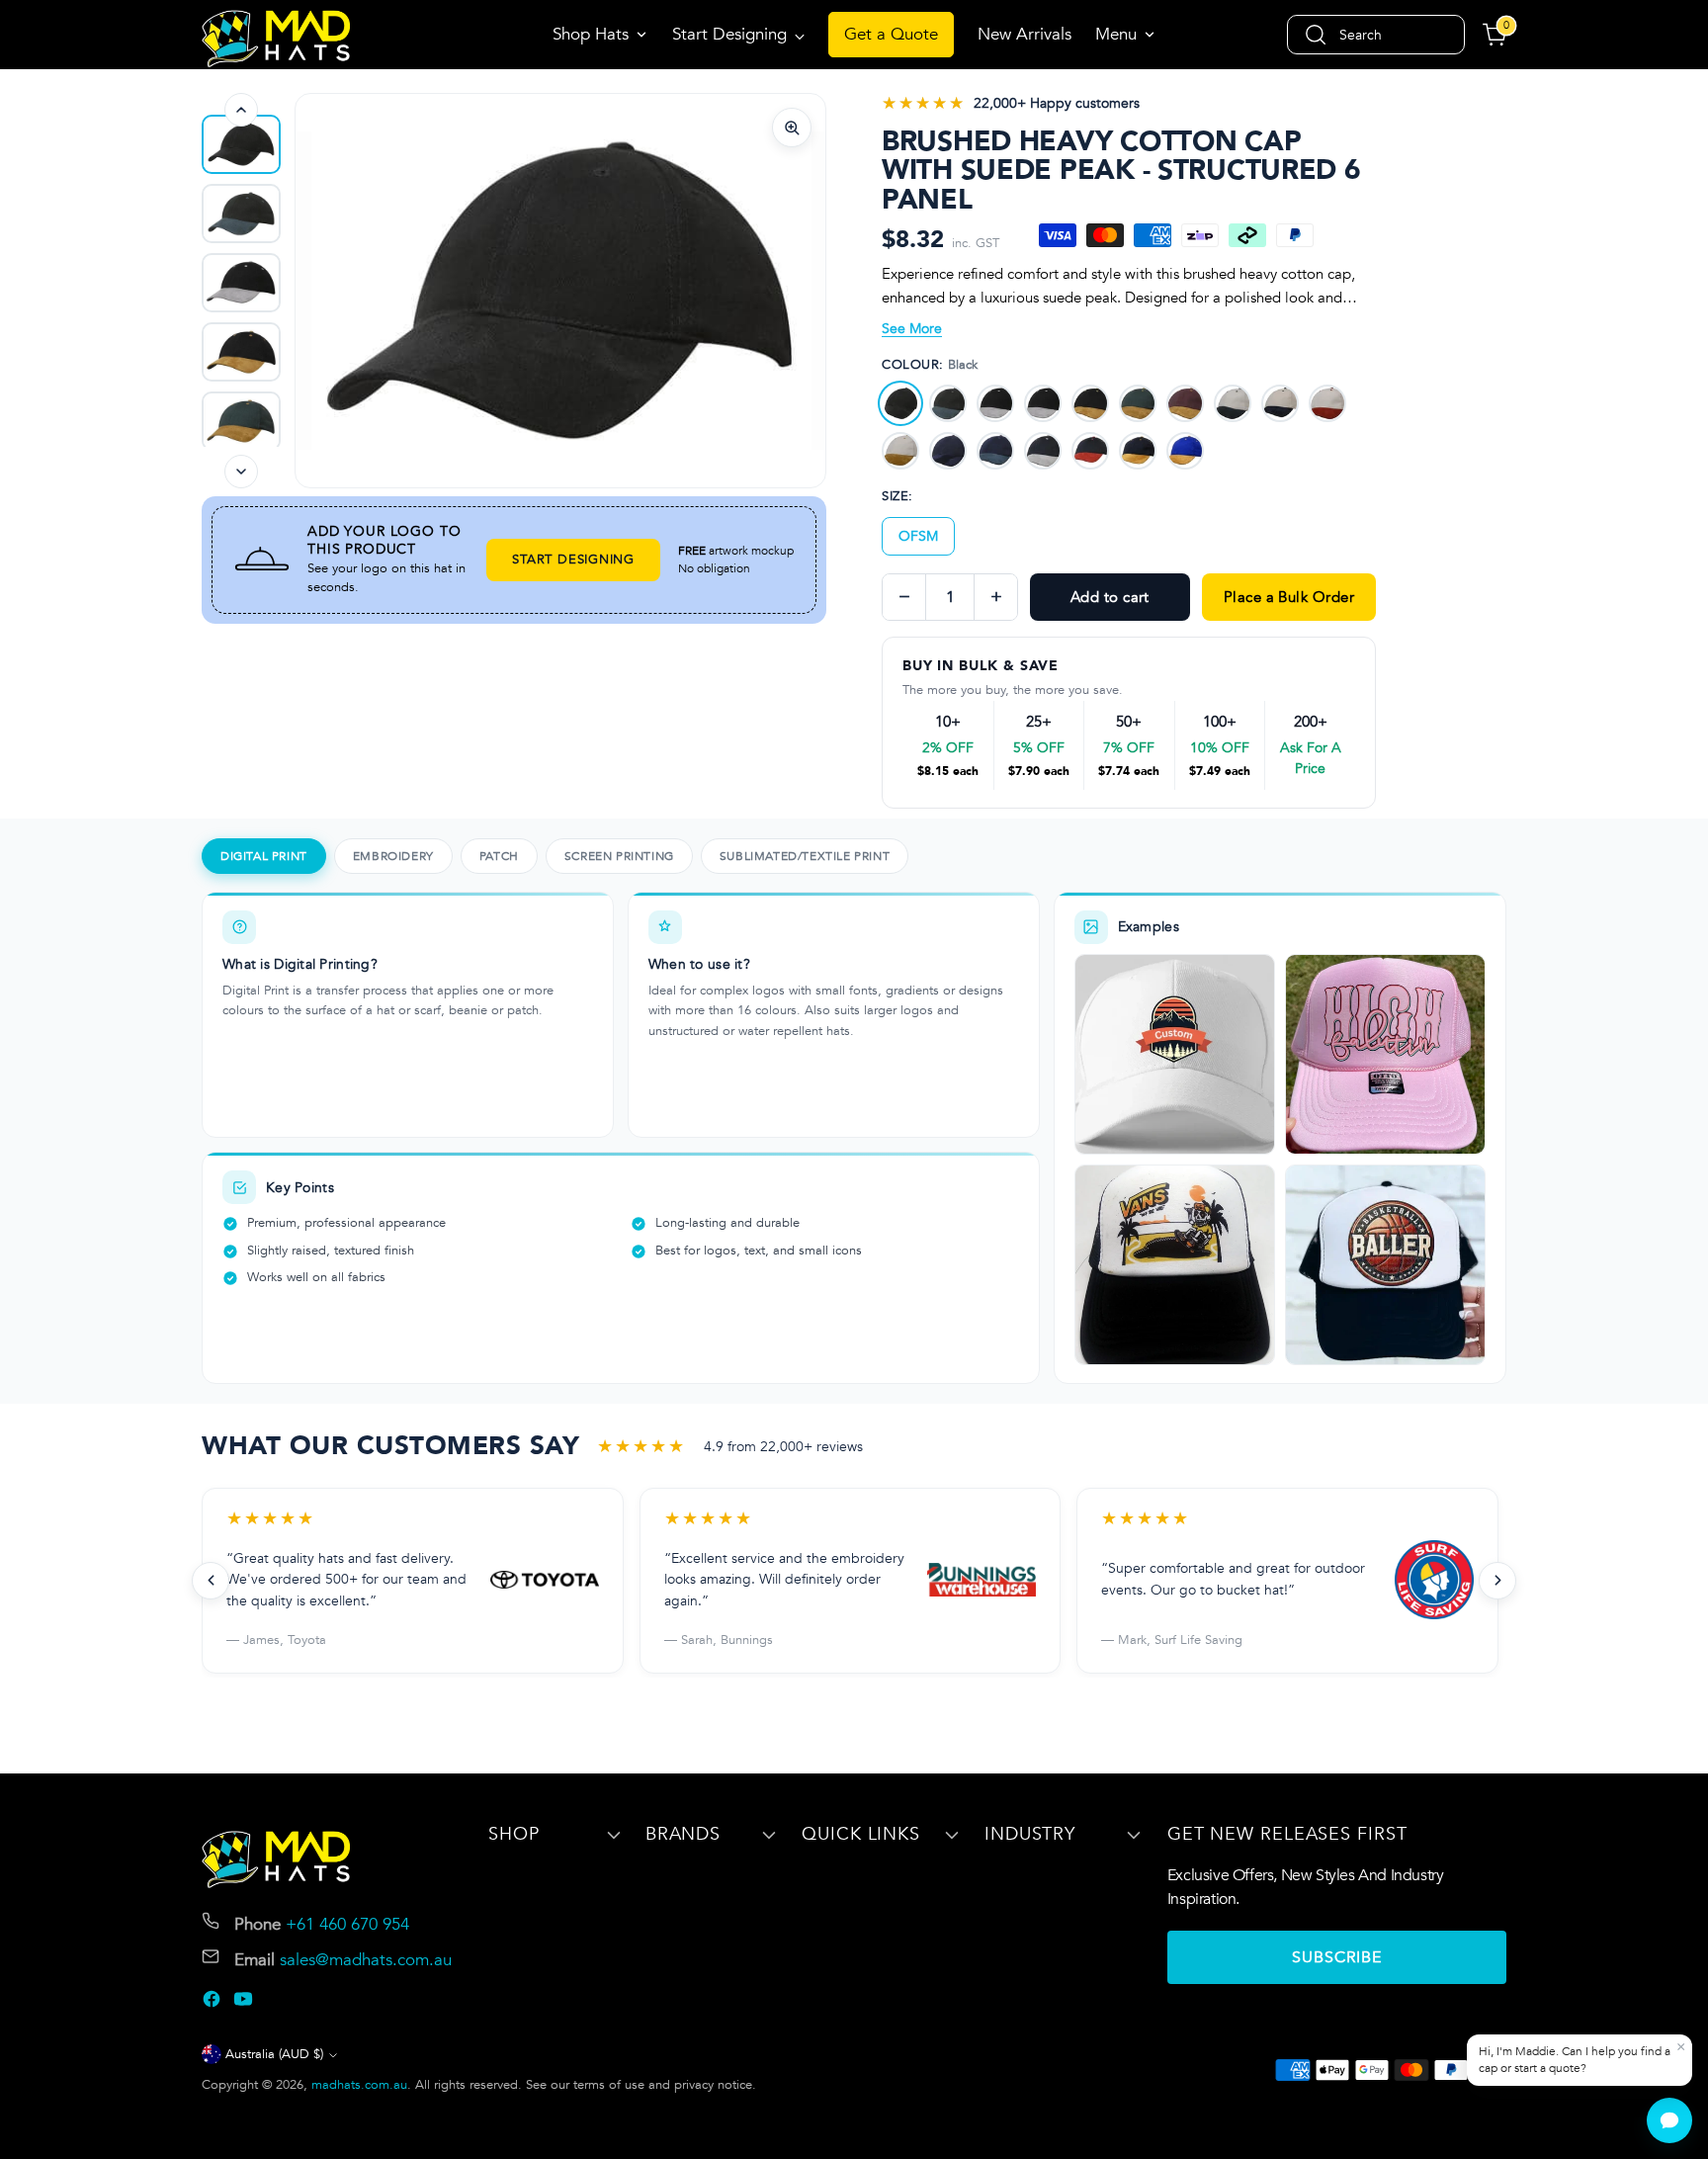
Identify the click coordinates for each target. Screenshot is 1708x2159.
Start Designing (573, 560)
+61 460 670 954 (347, 1924)
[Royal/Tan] (1185, 451)
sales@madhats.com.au (366, 1960)
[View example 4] (1385, 1265)
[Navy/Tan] (1138, 451)
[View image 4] (241, 352)
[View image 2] (241, 214)
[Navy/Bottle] (995, 451)
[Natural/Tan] (900, 451)
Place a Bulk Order (1289, 597)
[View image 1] (241, 144)
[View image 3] (241, 283)
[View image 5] (241, 421)
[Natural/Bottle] (1233, 403)
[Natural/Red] (1327, 403)
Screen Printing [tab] (619, 856)
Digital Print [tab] (264, 856)
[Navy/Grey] (1043, 451)
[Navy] (948, 451)
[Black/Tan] (1090, 403)
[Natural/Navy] (1280, 403)
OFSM (918, 536)
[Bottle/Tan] (1138, 403)
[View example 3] (1175, 1265)
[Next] (241, 472)
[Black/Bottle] (948, 403)
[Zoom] (792, 128)
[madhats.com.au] (276, 39)
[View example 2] (1385, 1054)
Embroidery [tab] (393, 856)
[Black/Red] (1043, 403)
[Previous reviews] (211, 1581)
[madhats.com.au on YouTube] (245, 2003)
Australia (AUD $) (274, 2054)
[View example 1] (1175, 1054)
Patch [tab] (499, 856)
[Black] (900, 403)
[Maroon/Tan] (1185, 403)
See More (912, 329)
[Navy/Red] (1090, 451)
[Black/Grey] (995, 403)
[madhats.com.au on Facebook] (213, 2003)
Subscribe (1337, 1957)
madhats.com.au (359, 2085)
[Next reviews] (1497, 1581)
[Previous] (241, 110)
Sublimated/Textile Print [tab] (805, 856)
